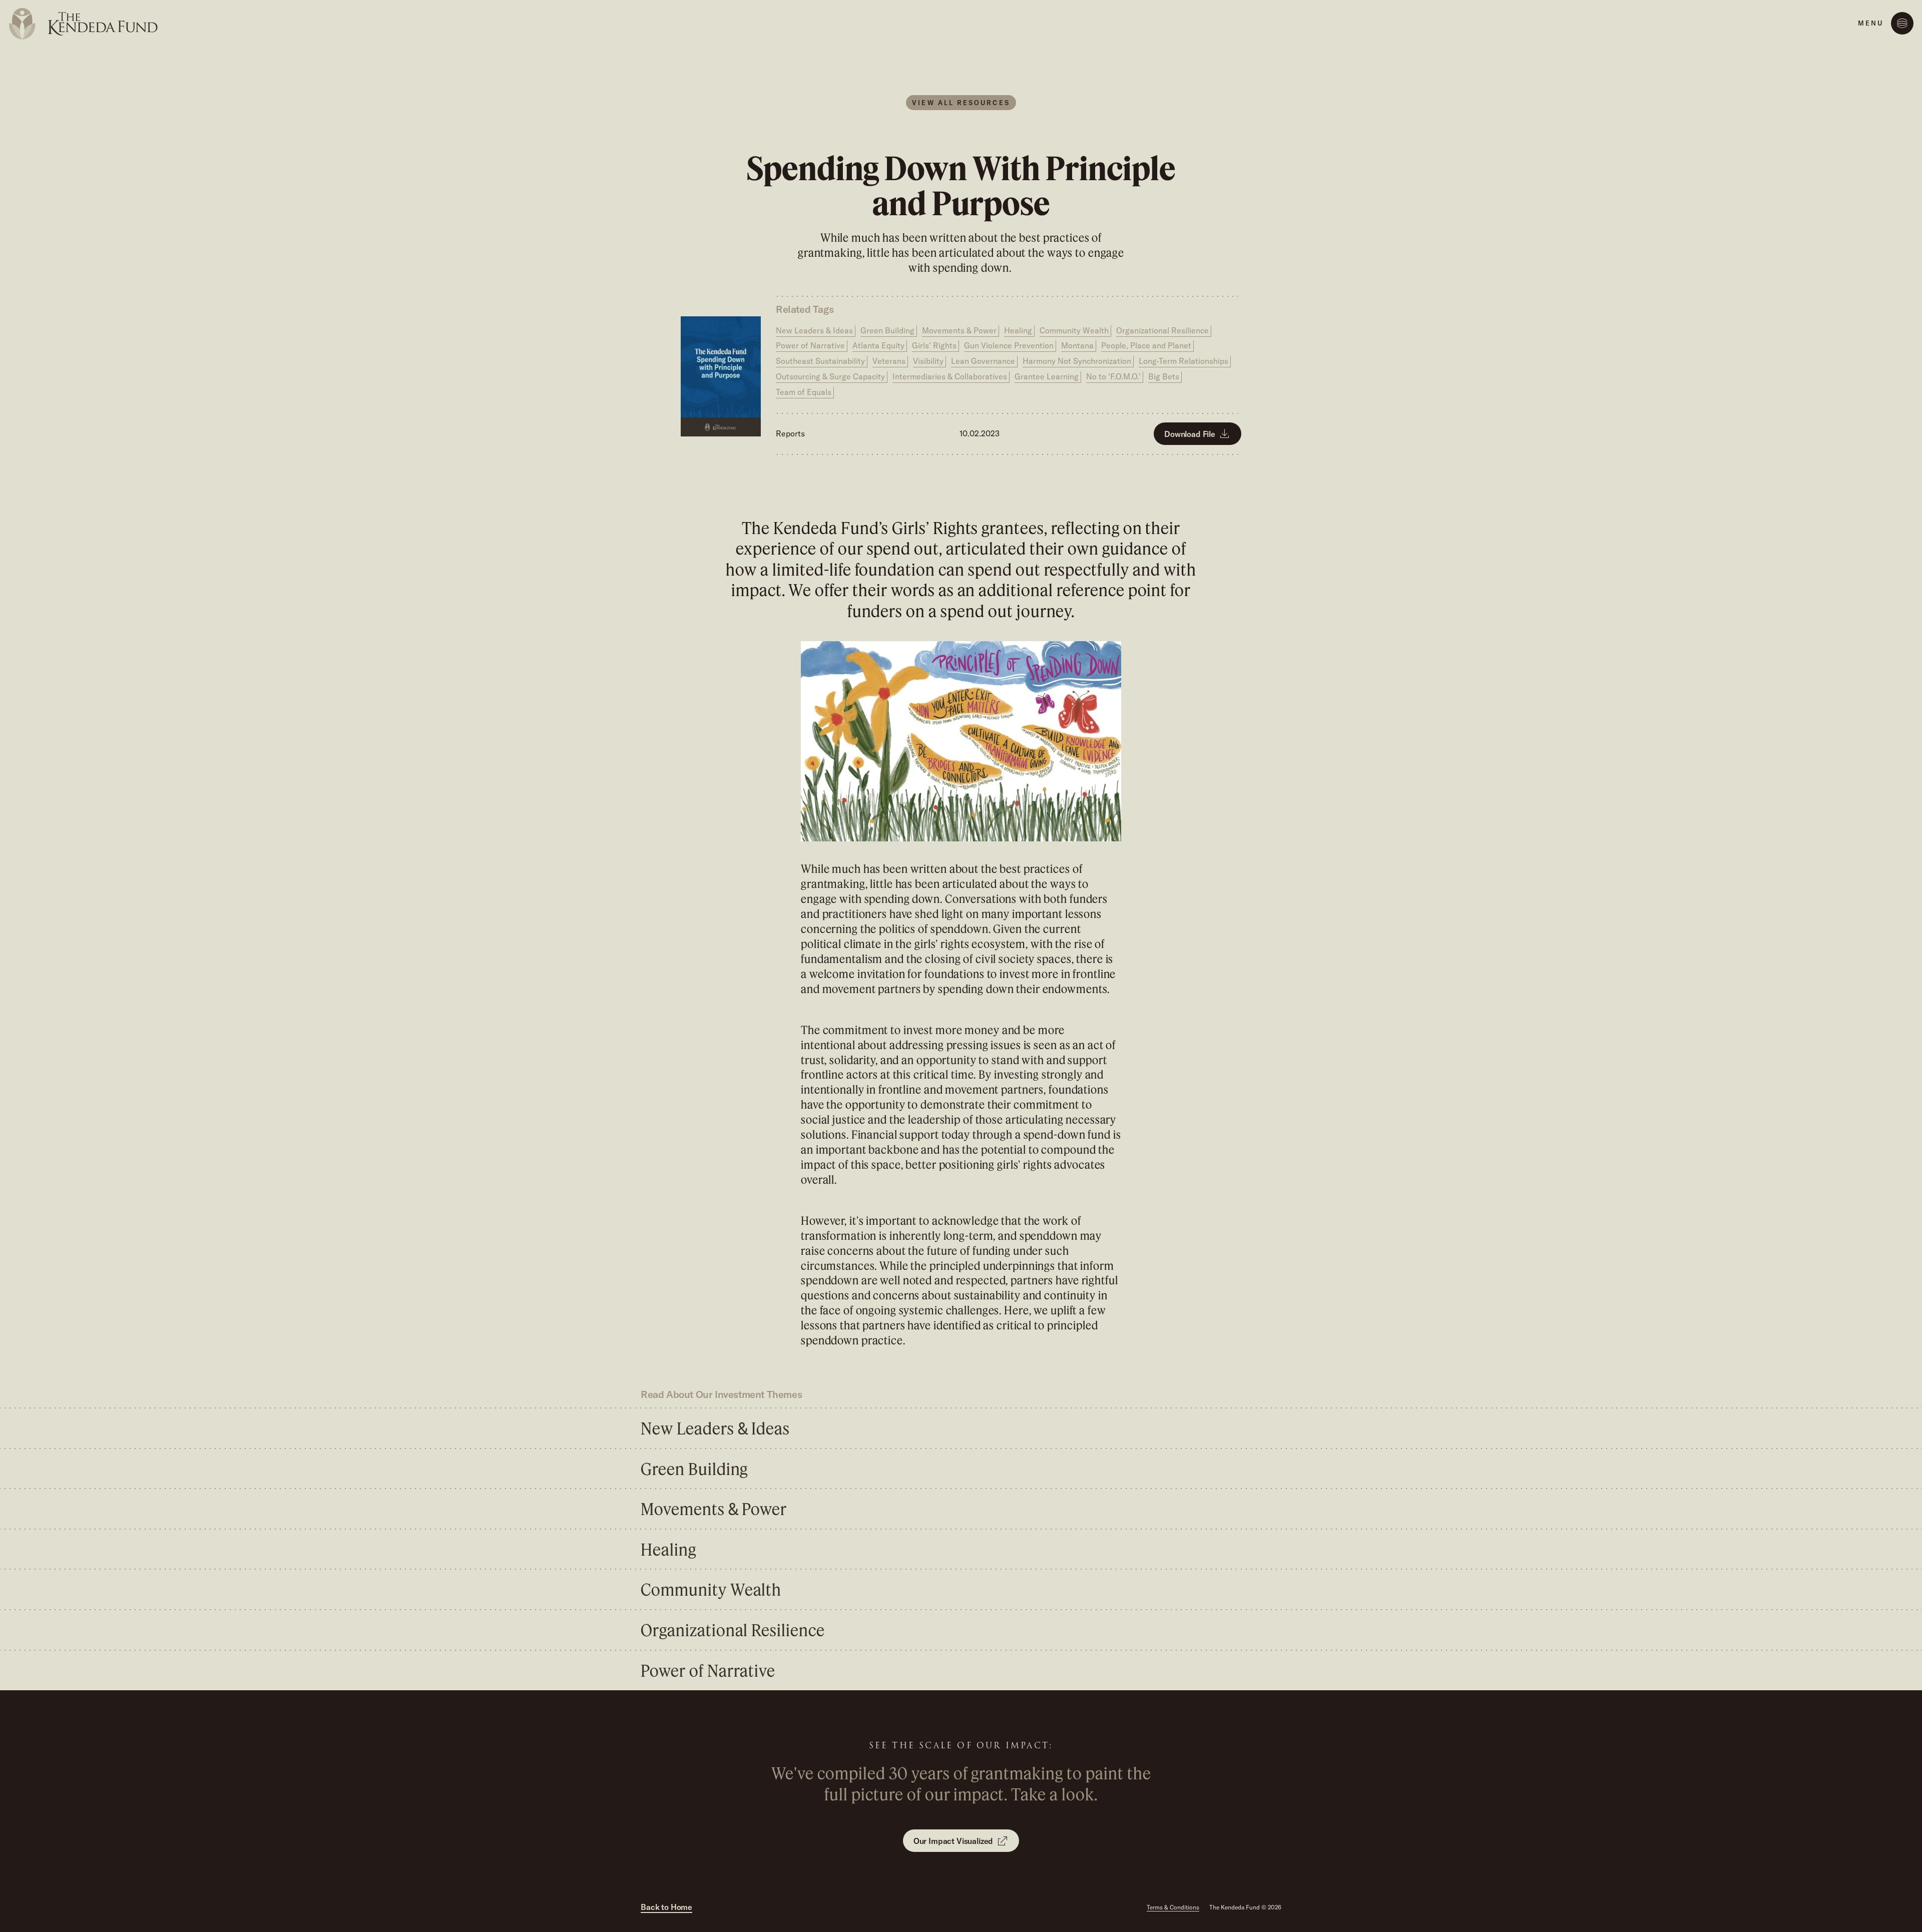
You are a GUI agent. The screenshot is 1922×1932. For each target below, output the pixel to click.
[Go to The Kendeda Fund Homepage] (86, 24)
